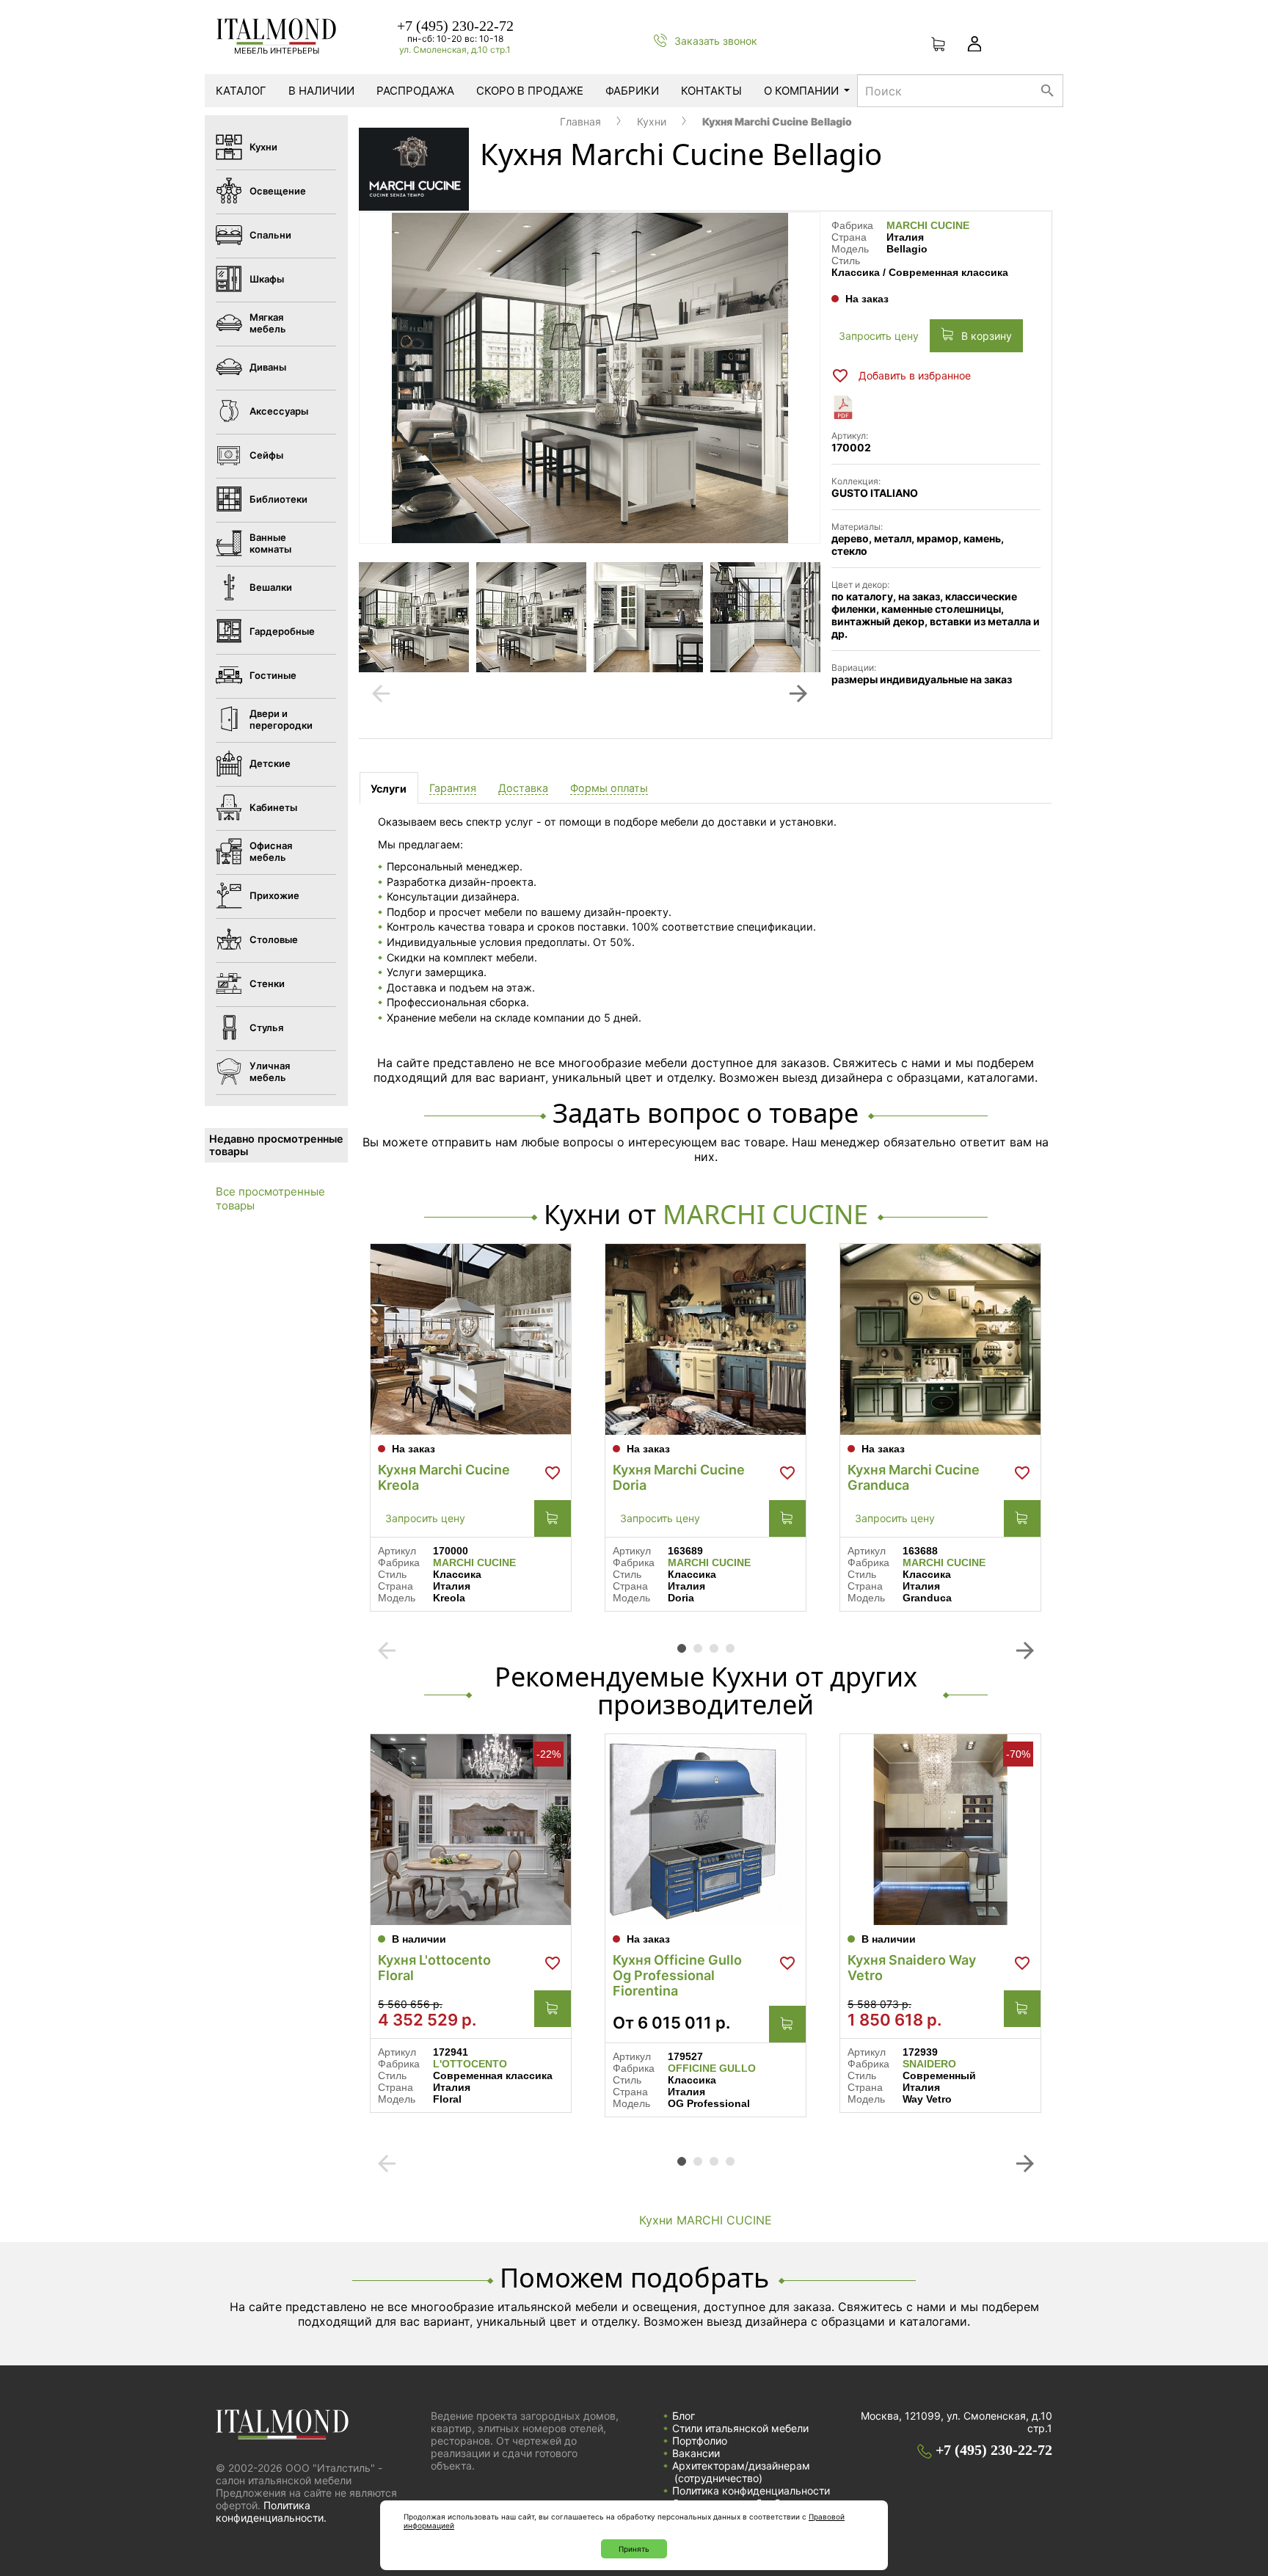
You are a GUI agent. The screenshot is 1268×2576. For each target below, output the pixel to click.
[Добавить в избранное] (553, 1473)
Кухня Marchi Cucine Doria (679, 1477)
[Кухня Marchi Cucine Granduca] (940, 1339)
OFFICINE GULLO (712, 2068)
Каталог (241, 91)
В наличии (321, 91)
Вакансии (696, 2453)
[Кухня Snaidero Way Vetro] (940, 1830)
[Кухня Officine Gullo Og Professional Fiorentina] (706, 1830)
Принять (634, 2549)
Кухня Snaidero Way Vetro (912, 1968)
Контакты (711, 91)
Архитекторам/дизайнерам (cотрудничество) (741, 2472)
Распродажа (415, 91)
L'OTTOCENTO (470, 2064)
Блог (684, 2416)
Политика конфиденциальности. (271, 2511)
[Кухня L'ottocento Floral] (471, 1830)
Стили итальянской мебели (740, 2428)
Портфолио (700, 2441)
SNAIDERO (929, 2064)
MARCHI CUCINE (928, 225)
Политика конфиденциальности (751, 2491)
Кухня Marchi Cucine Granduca (914, 1477)
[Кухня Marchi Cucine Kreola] (471, 1339)
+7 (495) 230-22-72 (455, 26)
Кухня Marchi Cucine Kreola (444, 1477)
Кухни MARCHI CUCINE (706, 2220)
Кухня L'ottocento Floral (434, 1968)
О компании (801, 91)
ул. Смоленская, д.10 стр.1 (455, 50)
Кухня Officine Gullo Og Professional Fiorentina (677, 1975)
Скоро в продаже (530, 91)
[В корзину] (553, 1518)
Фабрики (632, 91)
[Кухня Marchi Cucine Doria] (706, 1339)
